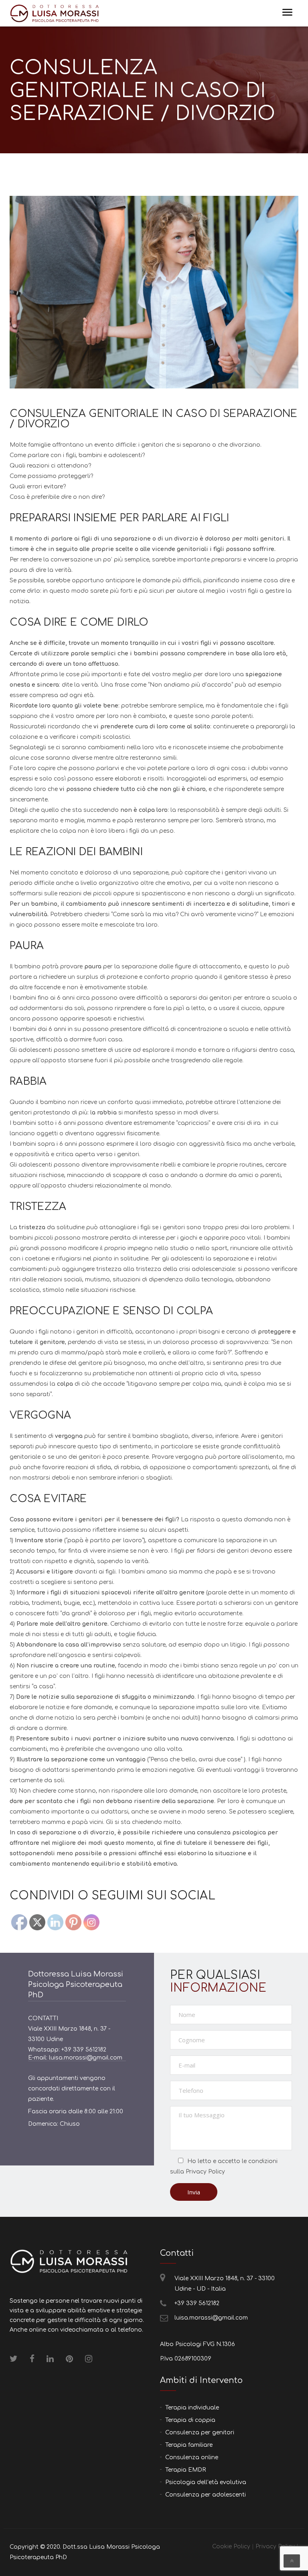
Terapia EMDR (185, 2470)
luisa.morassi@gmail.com (211, 2318)
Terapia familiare (189, 2445)
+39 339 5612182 (197, 2303)
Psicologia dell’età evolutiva (206, 2482)
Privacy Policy (205, 2172)
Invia (194, 2192)
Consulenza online (192, 2457)
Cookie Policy (231, 2547)
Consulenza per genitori (200, 2433)
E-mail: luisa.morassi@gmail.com (75, 2058)
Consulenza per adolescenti (206, 2495)
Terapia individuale (192, 2408)
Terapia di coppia (190, 2420)
